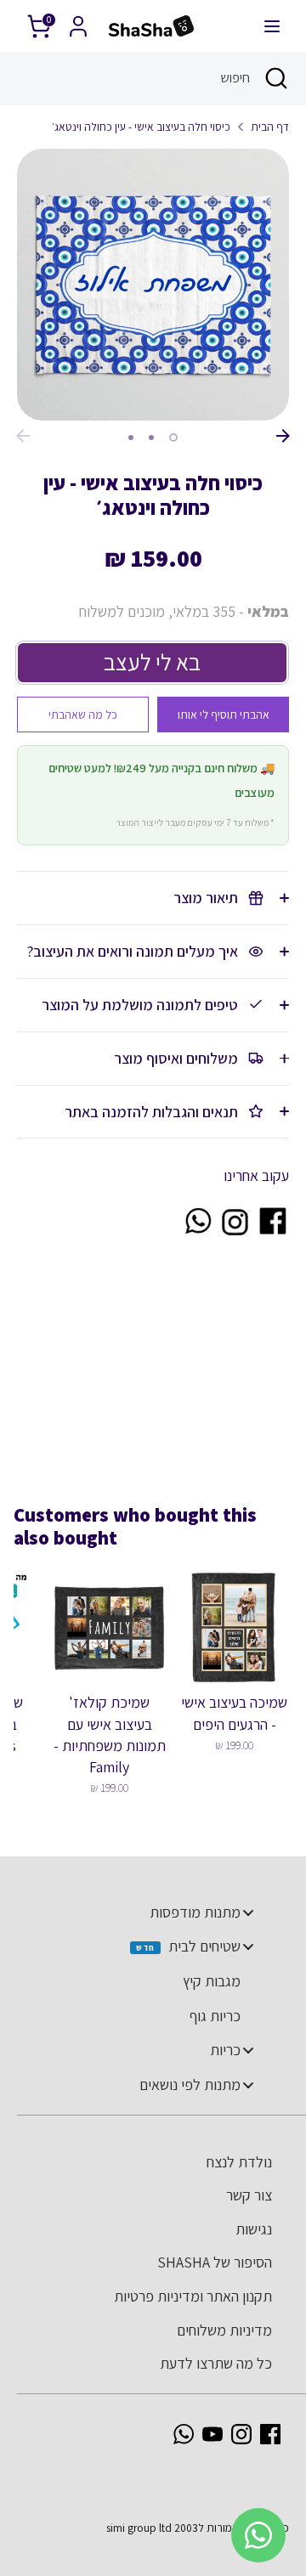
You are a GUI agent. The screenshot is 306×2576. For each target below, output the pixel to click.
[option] (153, 285)
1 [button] (173, 438)
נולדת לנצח (239, 2162)
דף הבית (270, 127)
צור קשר (249, 2195)
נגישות (254, 2229)
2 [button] (151, 438)
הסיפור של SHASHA (215, 2262)
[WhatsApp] (184, 2434)
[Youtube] (212, 2434)
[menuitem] (144, 1912)
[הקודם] (23, 436)
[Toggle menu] (248, 1912)
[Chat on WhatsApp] (197, 1232)
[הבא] (283, 436)
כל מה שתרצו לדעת (216, 2363)
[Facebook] (270, 2434)
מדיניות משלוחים (224, 2330)
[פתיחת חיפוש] (278, 78)
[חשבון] (78, 21)
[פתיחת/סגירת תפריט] (272, 26)
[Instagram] (241, 2434)
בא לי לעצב (152, 662)
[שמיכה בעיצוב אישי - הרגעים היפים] (234, 1627)
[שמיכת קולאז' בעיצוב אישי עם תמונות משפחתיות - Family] (109, 1627)
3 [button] (131, 438)
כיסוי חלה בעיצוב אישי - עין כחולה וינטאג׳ (141, 127)
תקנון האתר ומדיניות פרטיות (193, 2296)
